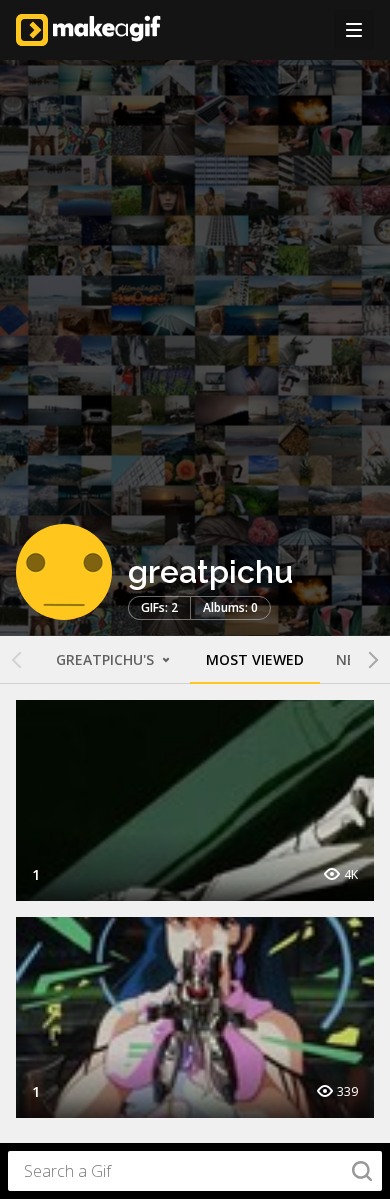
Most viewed (255, 659)
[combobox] (195, 1171)
